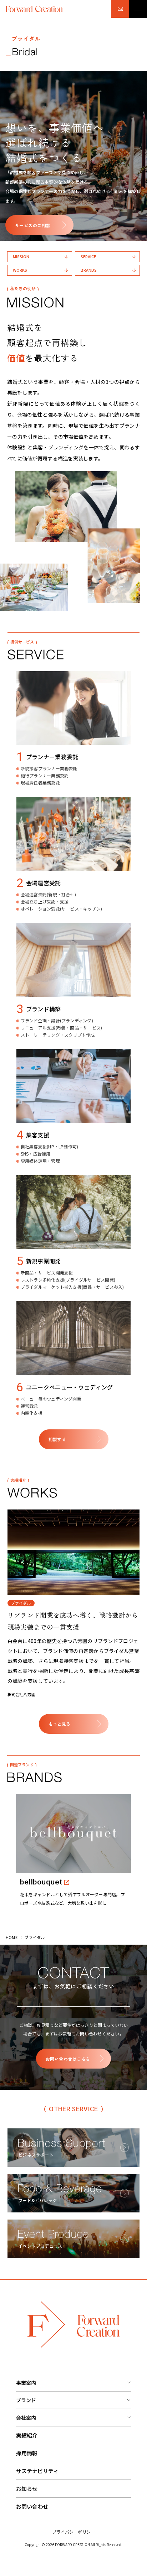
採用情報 (27, 2453)
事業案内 (26, 2383)
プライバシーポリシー (73, 2532)
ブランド (26, 2400)
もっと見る (60, 1724)
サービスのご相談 (33, 225)
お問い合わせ (32, 2506)
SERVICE (88, 256)
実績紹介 (27, 2435)
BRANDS (89, 270)
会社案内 (26, 2418)
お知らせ (27, 2489)
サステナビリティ (37, 2471)
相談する (57, 1439)
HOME (12, 1937)
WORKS (20, 270)
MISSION (21, 256)
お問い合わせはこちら (68, 2059)
